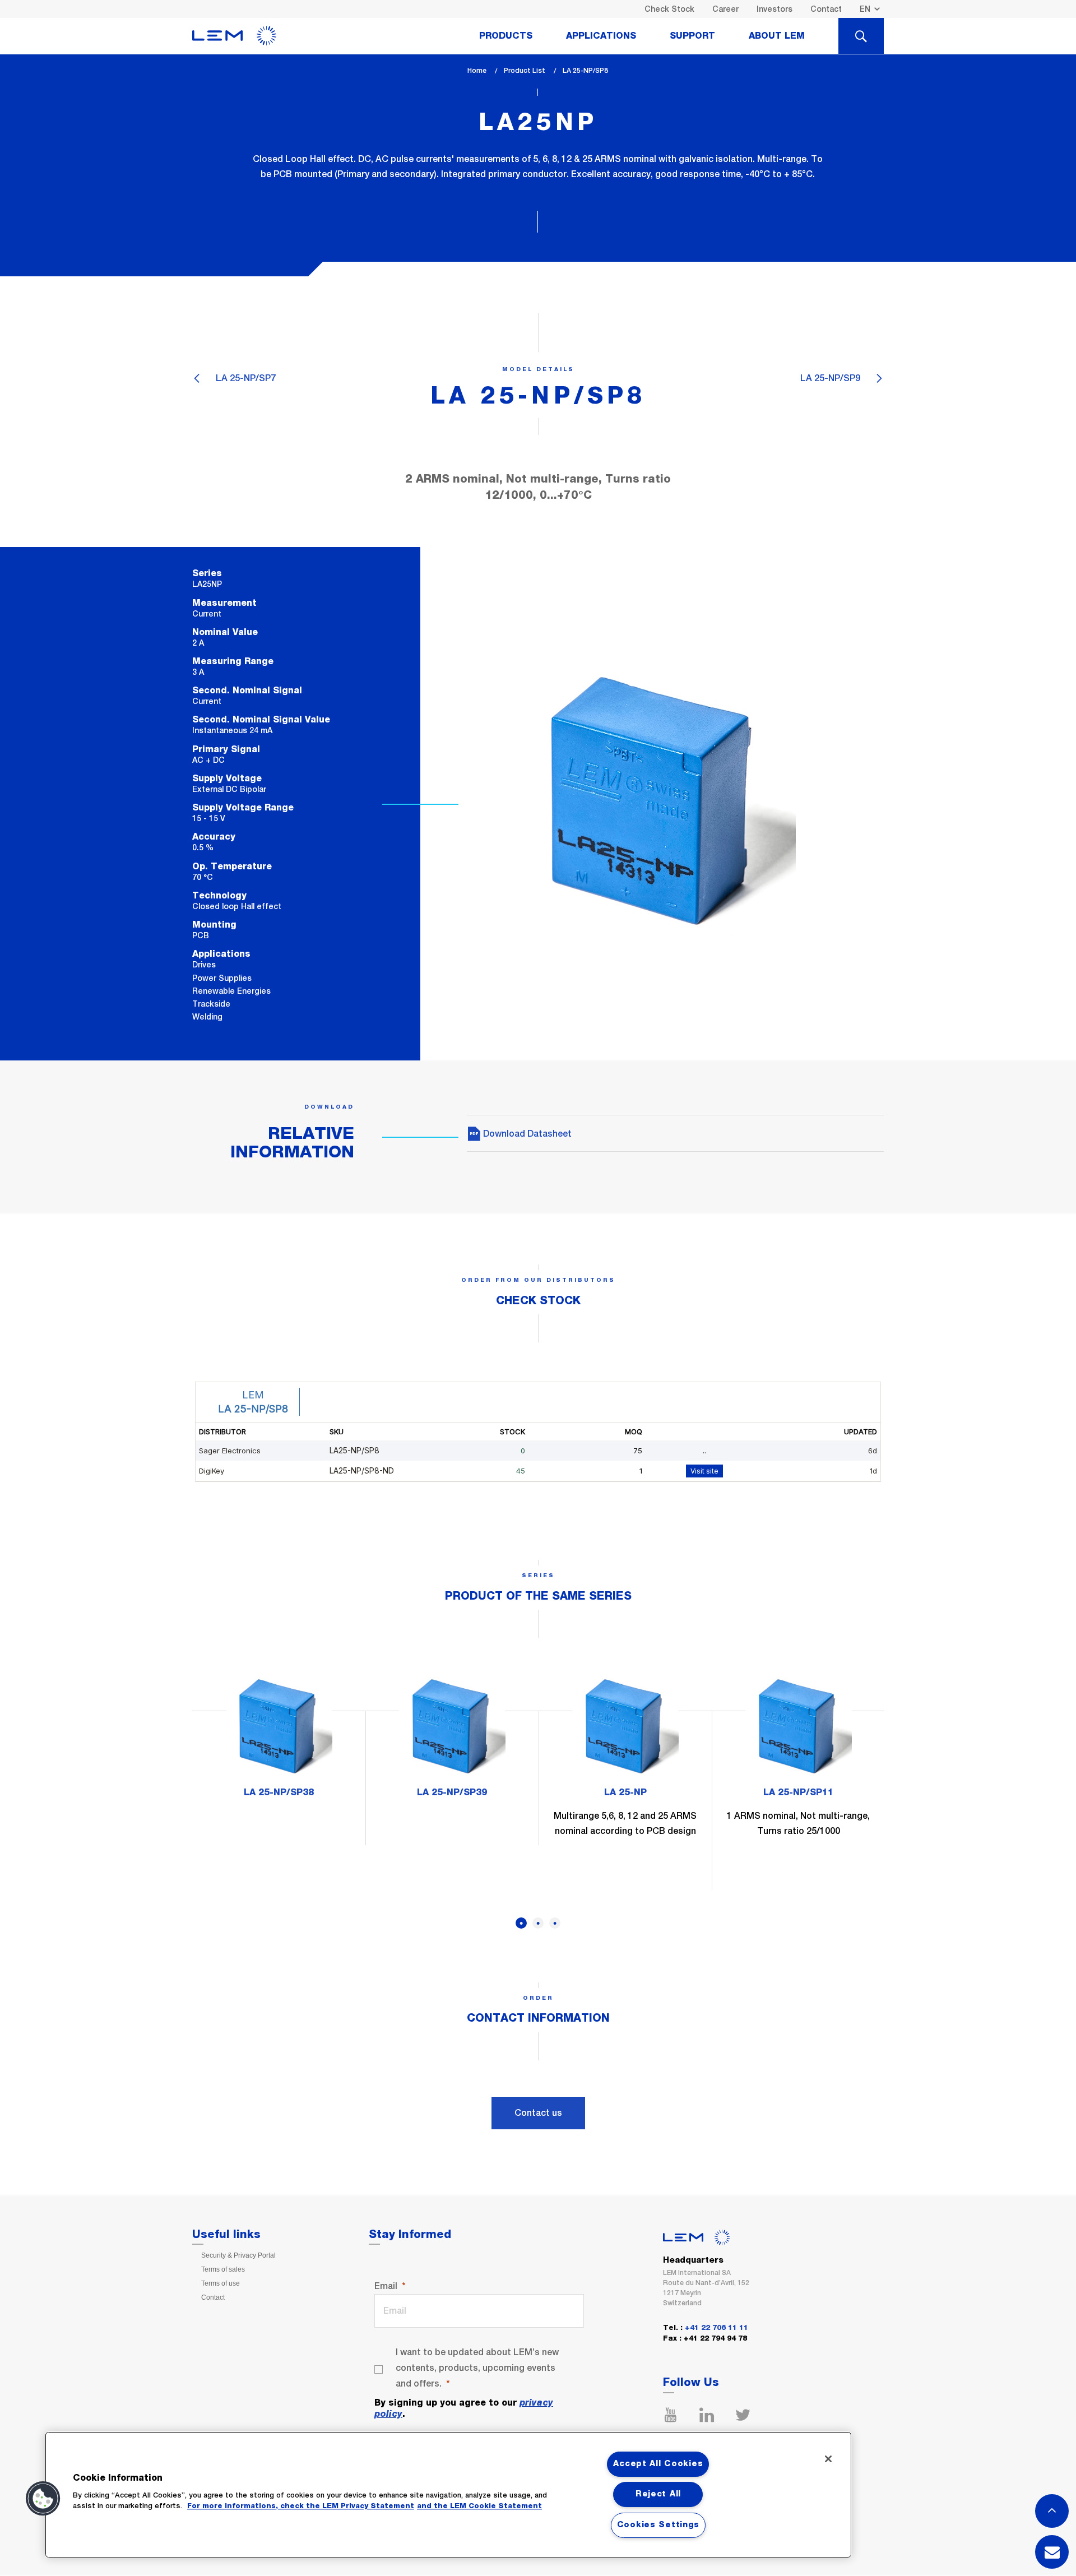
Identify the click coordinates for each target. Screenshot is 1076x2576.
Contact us (538, 2113)
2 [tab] (538, 1923)
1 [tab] (521, 1923)
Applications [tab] (601, 36)
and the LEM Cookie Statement (479, 2506)
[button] (43, 2499)
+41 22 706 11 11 (716, 2328)
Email (386, 2286)
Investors (774, 9)
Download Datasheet (526, 1134)
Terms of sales (223, 2269)
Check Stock (669, 9)
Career (725, 9)
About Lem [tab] (777, 36)
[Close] (828, 2459)
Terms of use (221, 2283)
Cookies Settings (658, 2525)
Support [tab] (692, 36)
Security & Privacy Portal (238, 2255)
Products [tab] (506, 36)
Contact (826, 9)
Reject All (658, 2494)
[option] (279, 1741)
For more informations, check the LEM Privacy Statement (301, 2506)
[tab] (861, 36)
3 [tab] (555, 1923)
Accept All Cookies (658, 2464)
